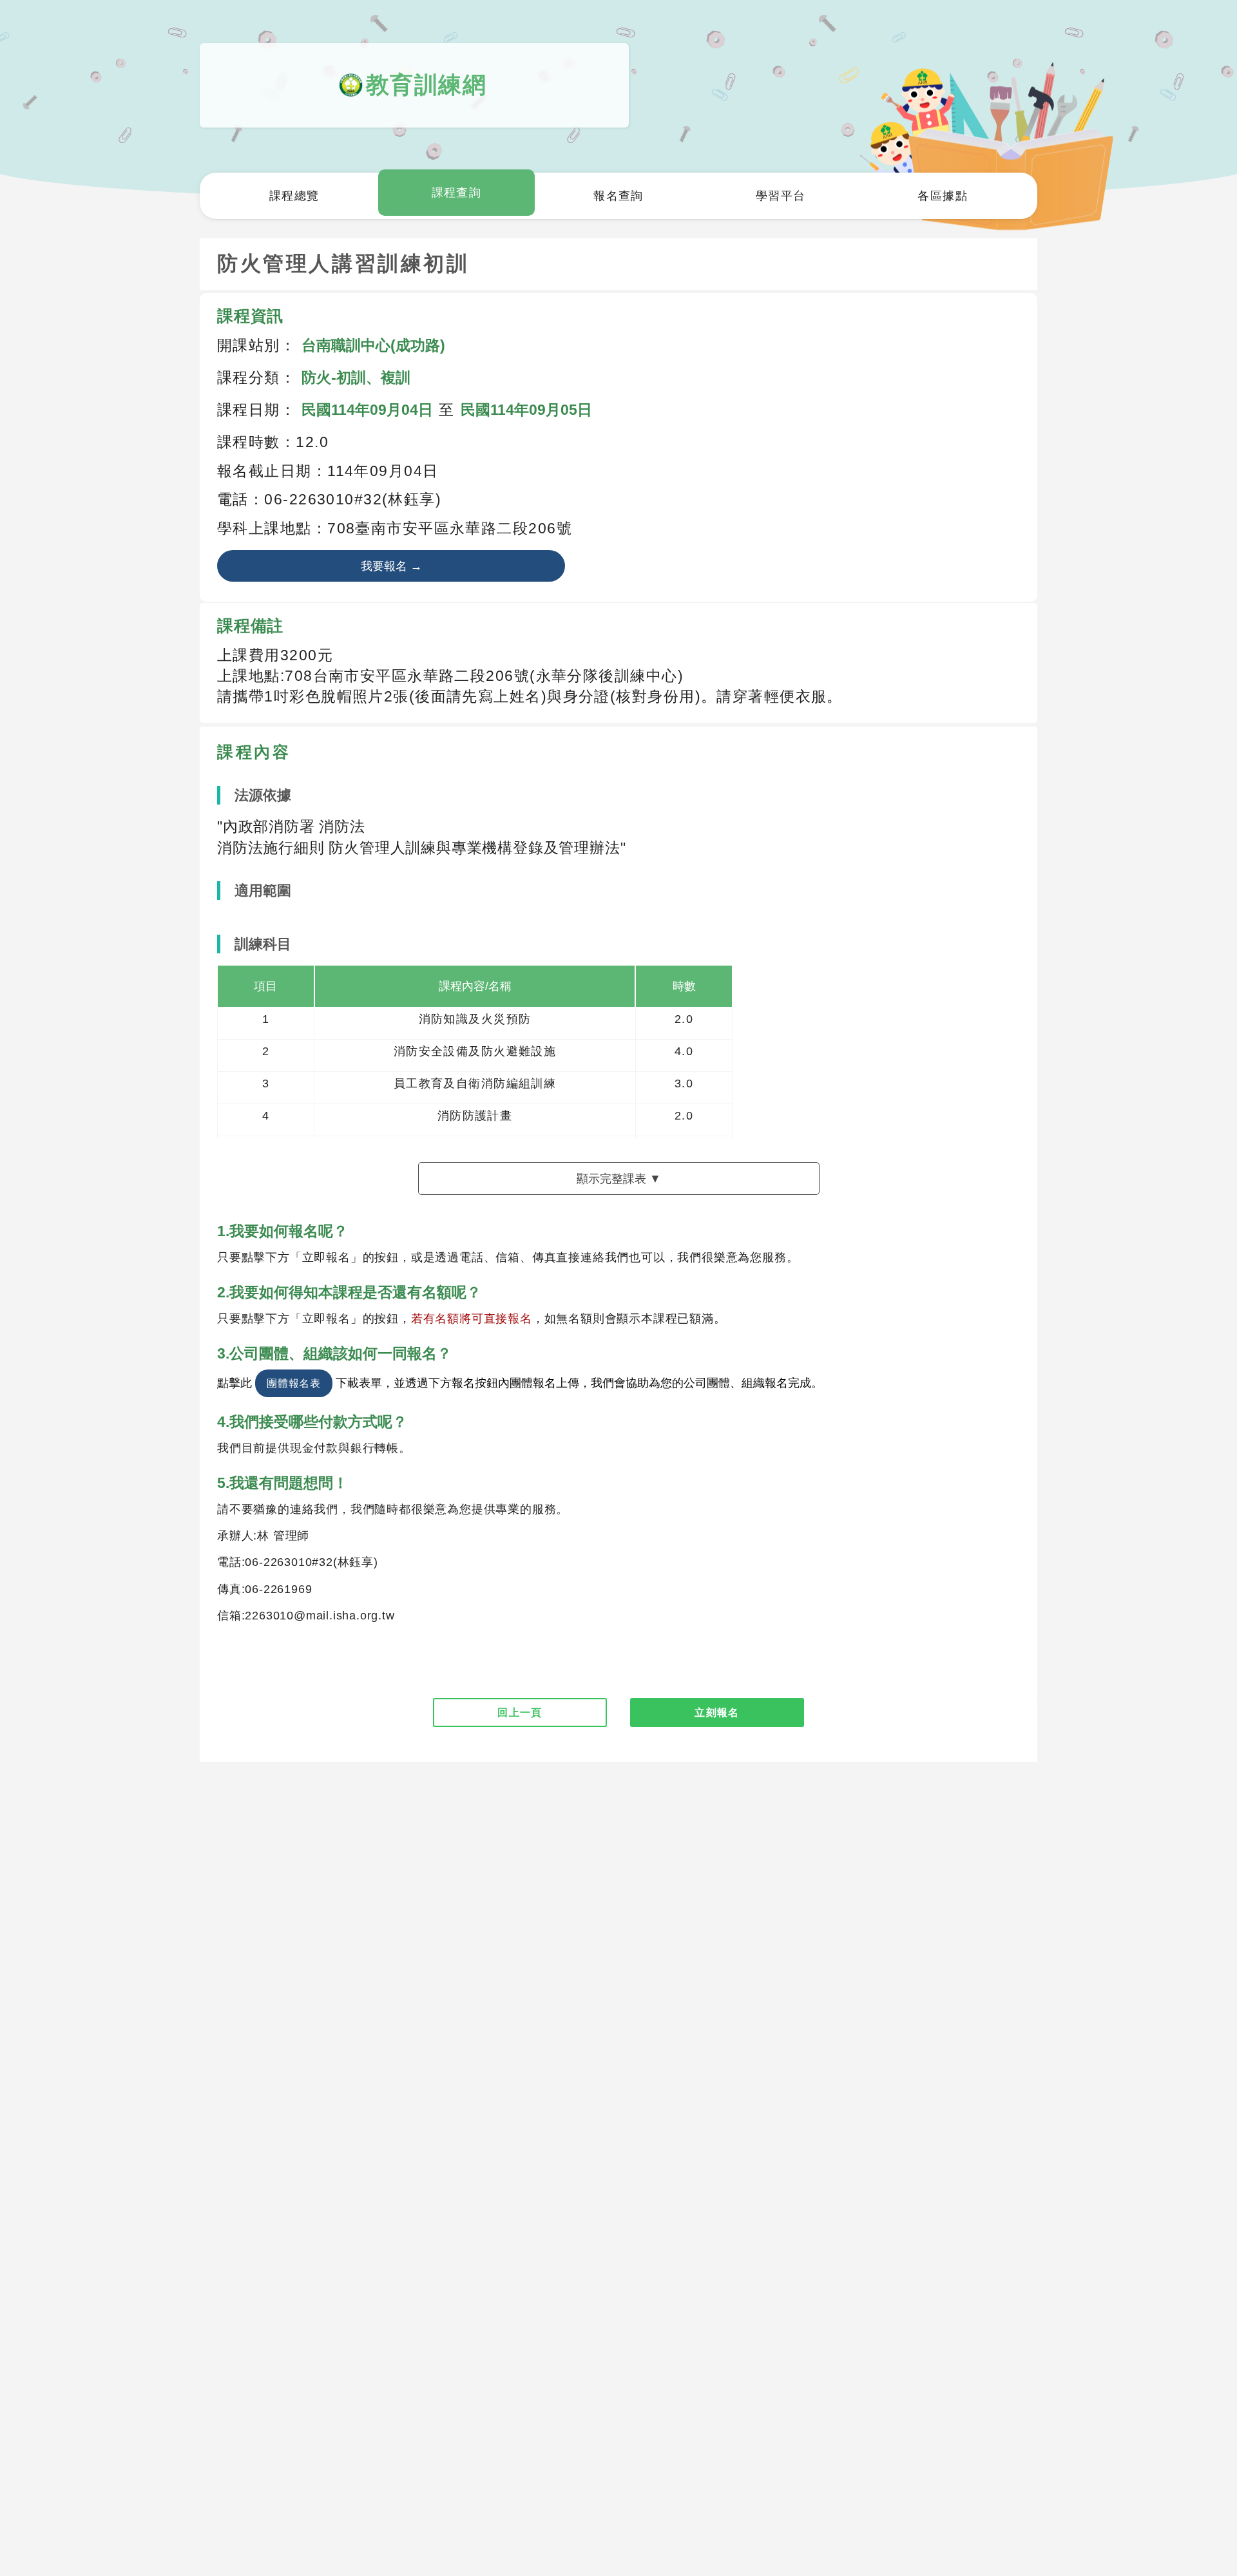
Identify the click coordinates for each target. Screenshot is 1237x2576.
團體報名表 (294, 1383)
